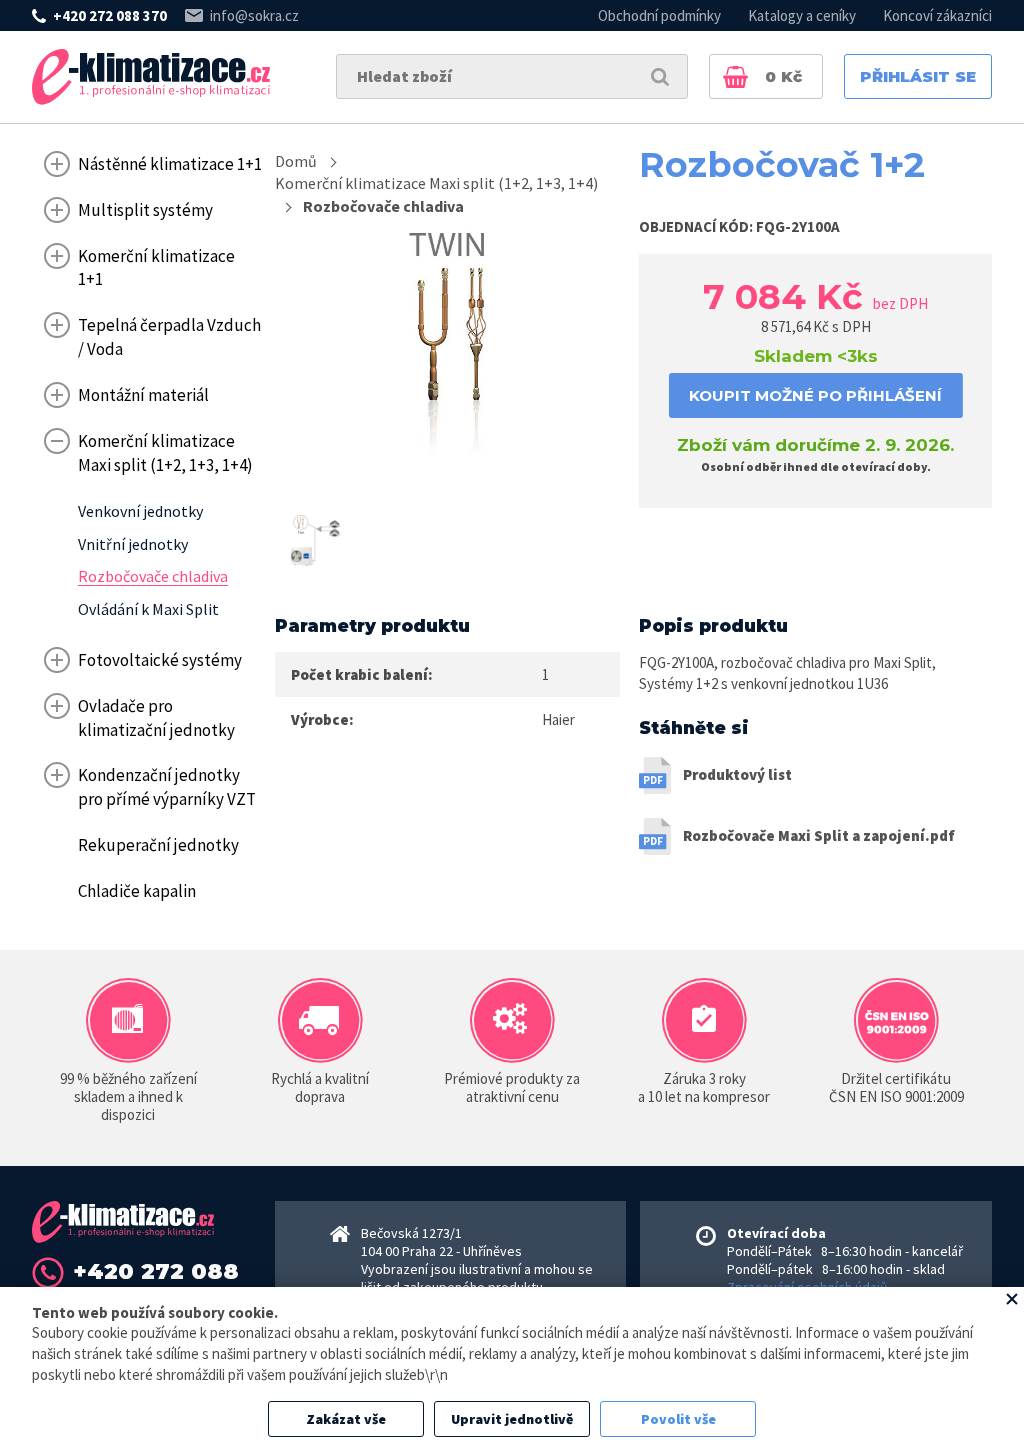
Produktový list (737, 774)
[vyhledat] (660, 76)
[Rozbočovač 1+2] (447, 346)
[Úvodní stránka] (151, 77)
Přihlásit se (918, 76)
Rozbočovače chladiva (383, 206)
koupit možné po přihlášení (815, 395)
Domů (296, 161)
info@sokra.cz (254, 15)
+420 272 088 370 (110, 15)
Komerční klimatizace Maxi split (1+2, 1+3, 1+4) (436, 183)
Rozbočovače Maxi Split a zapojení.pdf (819, 835)
